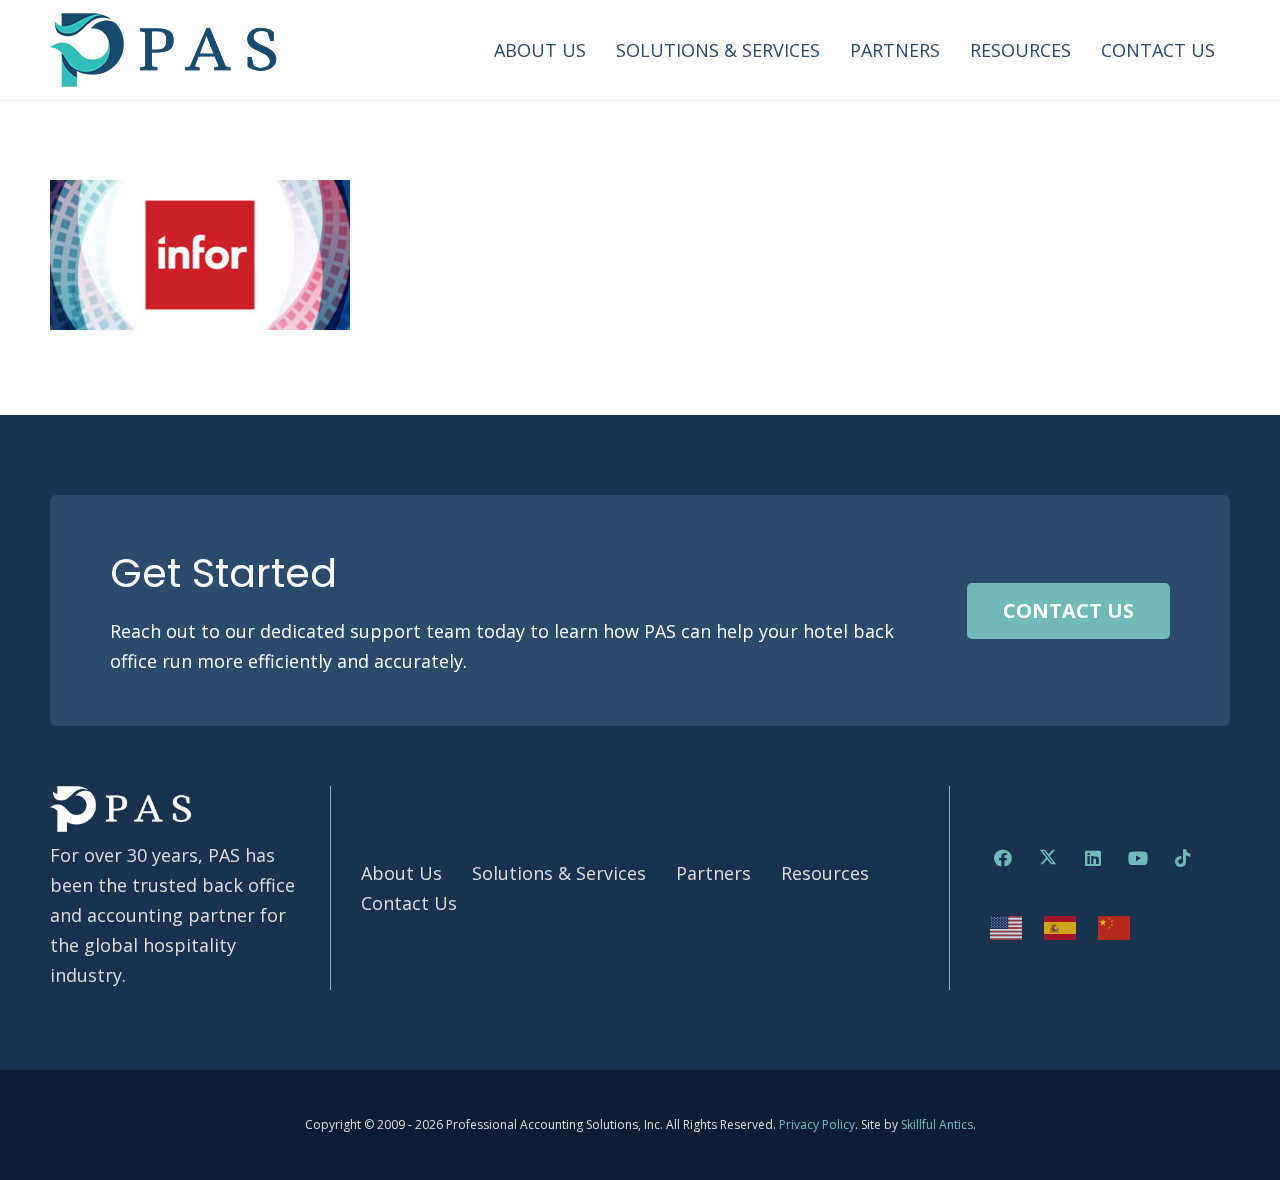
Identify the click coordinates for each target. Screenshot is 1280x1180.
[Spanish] (1061, 926)
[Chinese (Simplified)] (1115, 926)
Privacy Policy (817, 1124)
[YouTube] (1137, 858)
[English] (1007, 926)
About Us (401, 873)
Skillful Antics (937, 1124)
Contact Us (409, 903)
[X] (1047, 858)
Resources (825, 873)
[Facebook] (1002, 858)
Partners (713, 873)
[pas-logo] (164, 50)
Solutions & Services (559, 873)
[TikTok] (1182, 858)
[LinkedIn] (1092, 858)
